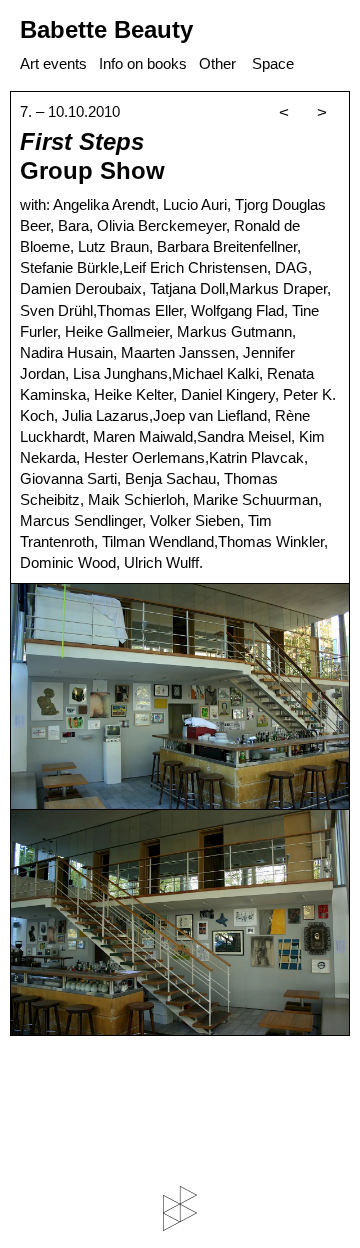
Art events (53, 63)
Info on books (143, 63)
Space (273, 63)
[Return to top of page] (180, 1208)
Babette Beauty (106, 29)
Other (217, 63)
